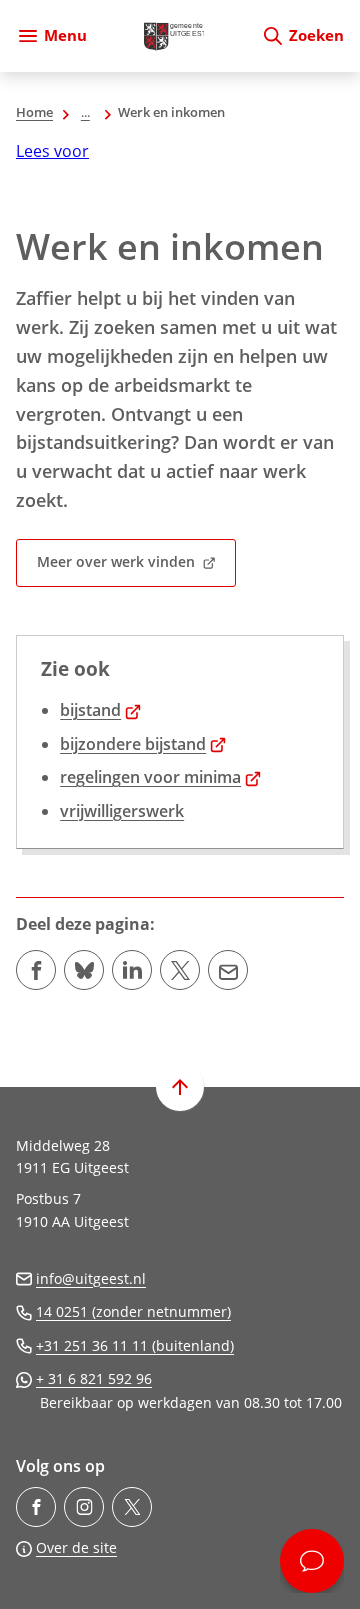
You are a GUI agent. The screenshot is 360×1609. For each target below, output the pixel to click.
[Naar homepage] (174, 36)
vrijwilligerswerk (122, 811)
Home (34, 112)
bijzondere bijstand (143, 744)
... (85, 112)
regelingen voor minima (160, 777)
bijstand (100, 710)
